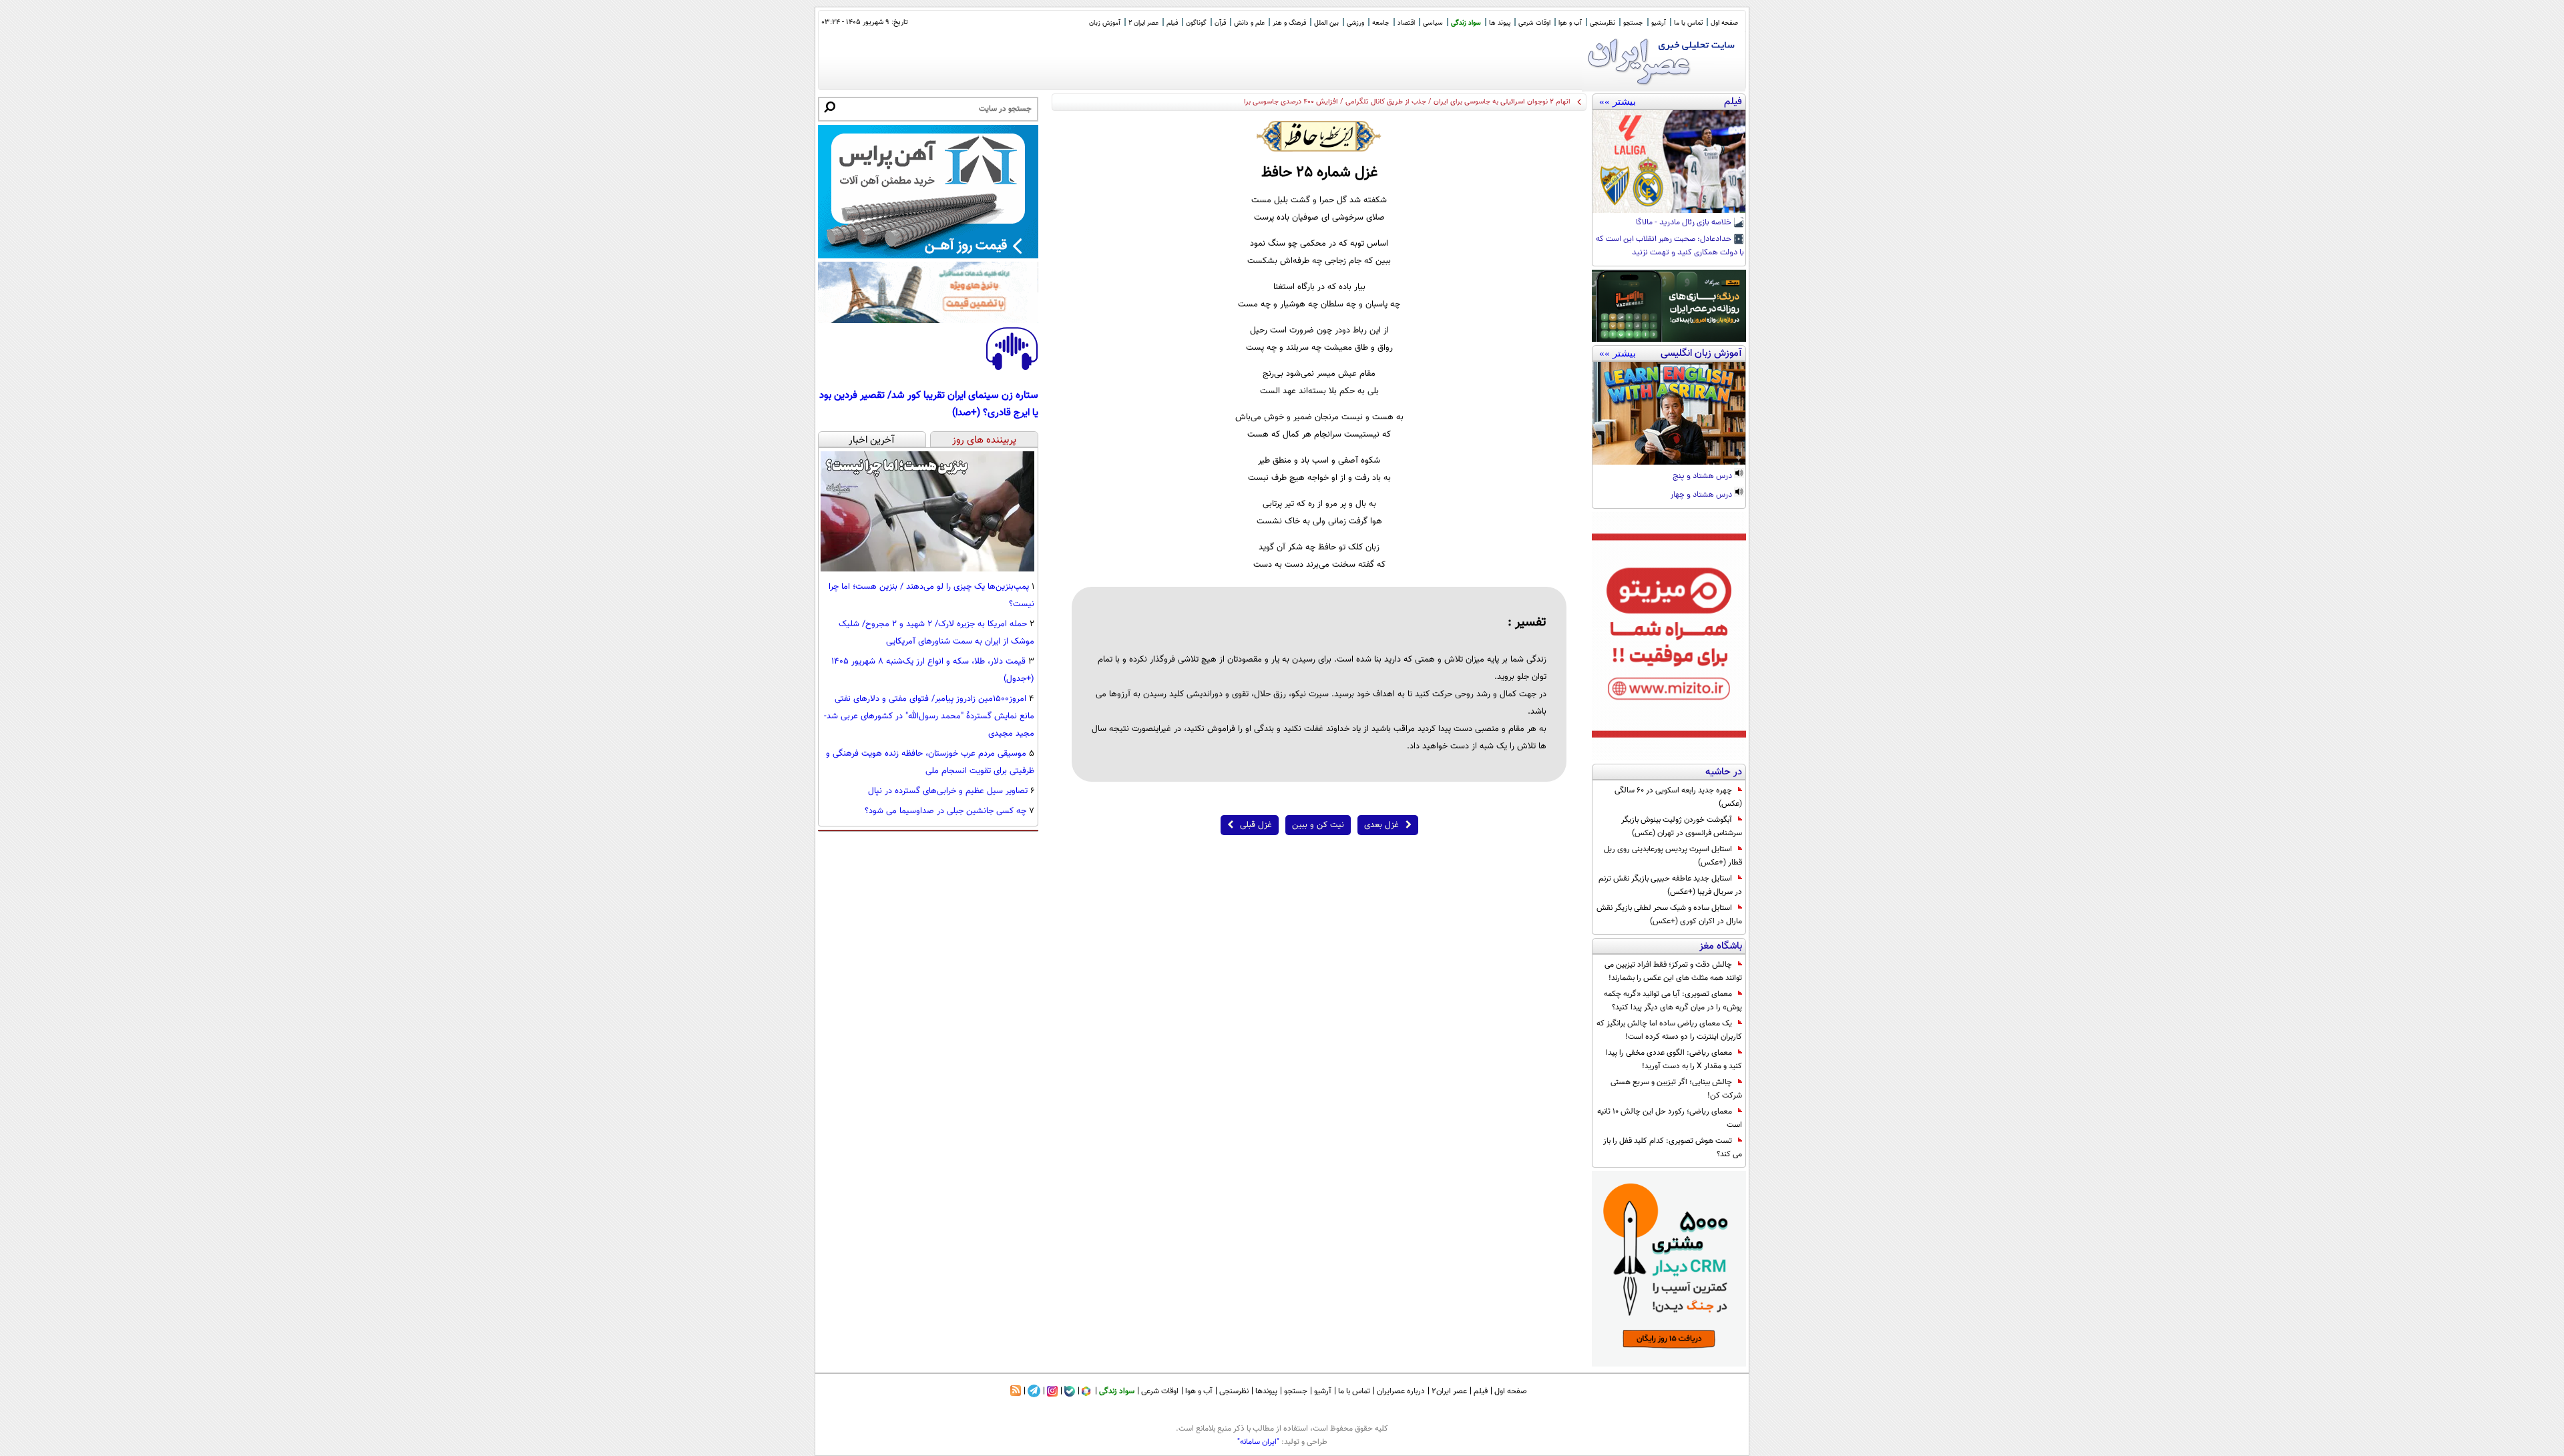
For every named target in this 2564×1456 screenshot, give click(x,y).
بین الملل (1326, 23)
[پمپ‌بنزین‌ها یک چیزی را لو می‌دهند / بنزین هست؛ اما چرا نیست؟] (927, 569)
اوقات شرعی (1534, 23)
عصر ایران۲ (1449, 1391)
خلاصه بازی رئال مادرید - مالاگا (1685, 223)
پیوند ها (1500, 23)
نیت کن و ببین (1318, 825)
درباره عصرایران (1401, 1391)
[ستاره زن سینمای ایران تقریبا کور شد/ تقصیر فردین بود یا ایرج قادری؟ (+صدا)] (1012, 368)
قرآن (1220, 23)
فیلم (1172, 23)
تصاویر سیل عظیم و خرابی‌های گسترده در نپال (948, 791)
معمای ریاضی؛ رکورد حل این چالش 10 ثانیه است (1670, 1118)
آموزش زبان (1105, 23)
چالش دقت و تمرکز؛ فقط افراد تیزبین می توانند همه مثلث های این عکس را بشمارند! (1673, 971)
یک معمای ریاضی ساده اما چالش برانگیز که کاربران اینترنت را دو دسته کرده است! (1669, 1030)
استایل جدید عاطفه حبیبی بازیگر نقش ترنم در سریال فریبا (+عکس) (1670, 885)
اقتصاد (1406, 23)
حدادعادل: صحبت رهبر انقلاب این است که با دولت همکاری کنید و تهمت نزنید (1670, 246)
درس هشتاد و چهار (1702, 495)
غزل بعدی (1381, 825)
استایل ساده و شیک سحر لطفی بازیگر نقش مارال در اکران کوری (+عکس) (1669, 915)
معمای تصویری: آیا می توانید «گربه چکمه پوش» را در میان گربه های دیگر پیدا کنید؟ (1673, 1001)
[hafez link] (1319, 136)
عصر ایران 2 (1143, 23)
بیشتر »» (1618, 101)
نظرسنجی (1602, 23)
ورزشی (1355, 23)
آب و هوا (1570, 23)
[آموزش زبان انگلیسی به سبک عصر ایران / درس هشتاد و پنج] (1669, 413)
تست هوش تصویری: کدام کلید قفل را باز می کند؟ (1673, 1148)
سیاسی (1433, 23)
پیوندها (1266, 1391)
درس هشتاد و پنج (1703, 477)
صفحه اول (1724, 23)
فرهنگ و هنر (1289, 23)
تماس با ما (1688, 23)
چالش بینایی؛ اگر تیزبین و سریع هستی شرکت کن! (1676, 1089)
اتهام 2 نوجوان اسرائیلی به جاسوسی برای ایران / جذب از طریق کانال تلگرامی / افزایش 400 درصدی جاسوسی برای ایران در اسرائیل (1380, 102)
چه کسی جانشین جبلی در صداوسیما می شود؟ (945, 811)
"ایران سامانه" (1258, 1442)
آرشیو (1659, 23)
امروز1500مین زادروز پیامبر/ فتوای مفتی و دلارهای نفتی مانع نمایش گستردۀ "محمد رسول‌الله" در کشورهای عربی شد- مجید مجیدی (929, 716)
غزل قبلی (1256, 825)
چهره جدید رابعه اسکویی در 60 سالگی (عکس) (1678, 797)
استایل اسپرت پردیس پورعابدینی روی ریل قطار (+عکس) (1673, 856)
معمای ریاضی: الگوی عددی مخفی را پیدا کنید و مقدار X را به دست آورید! (1674, 1059)
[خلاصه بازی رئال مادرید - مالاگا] (1669, 162)
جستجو (1633, 23)
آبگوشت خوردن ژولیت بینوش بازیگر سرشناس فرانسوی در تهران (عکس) (1682, 826)
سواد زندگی (1466, 23)
